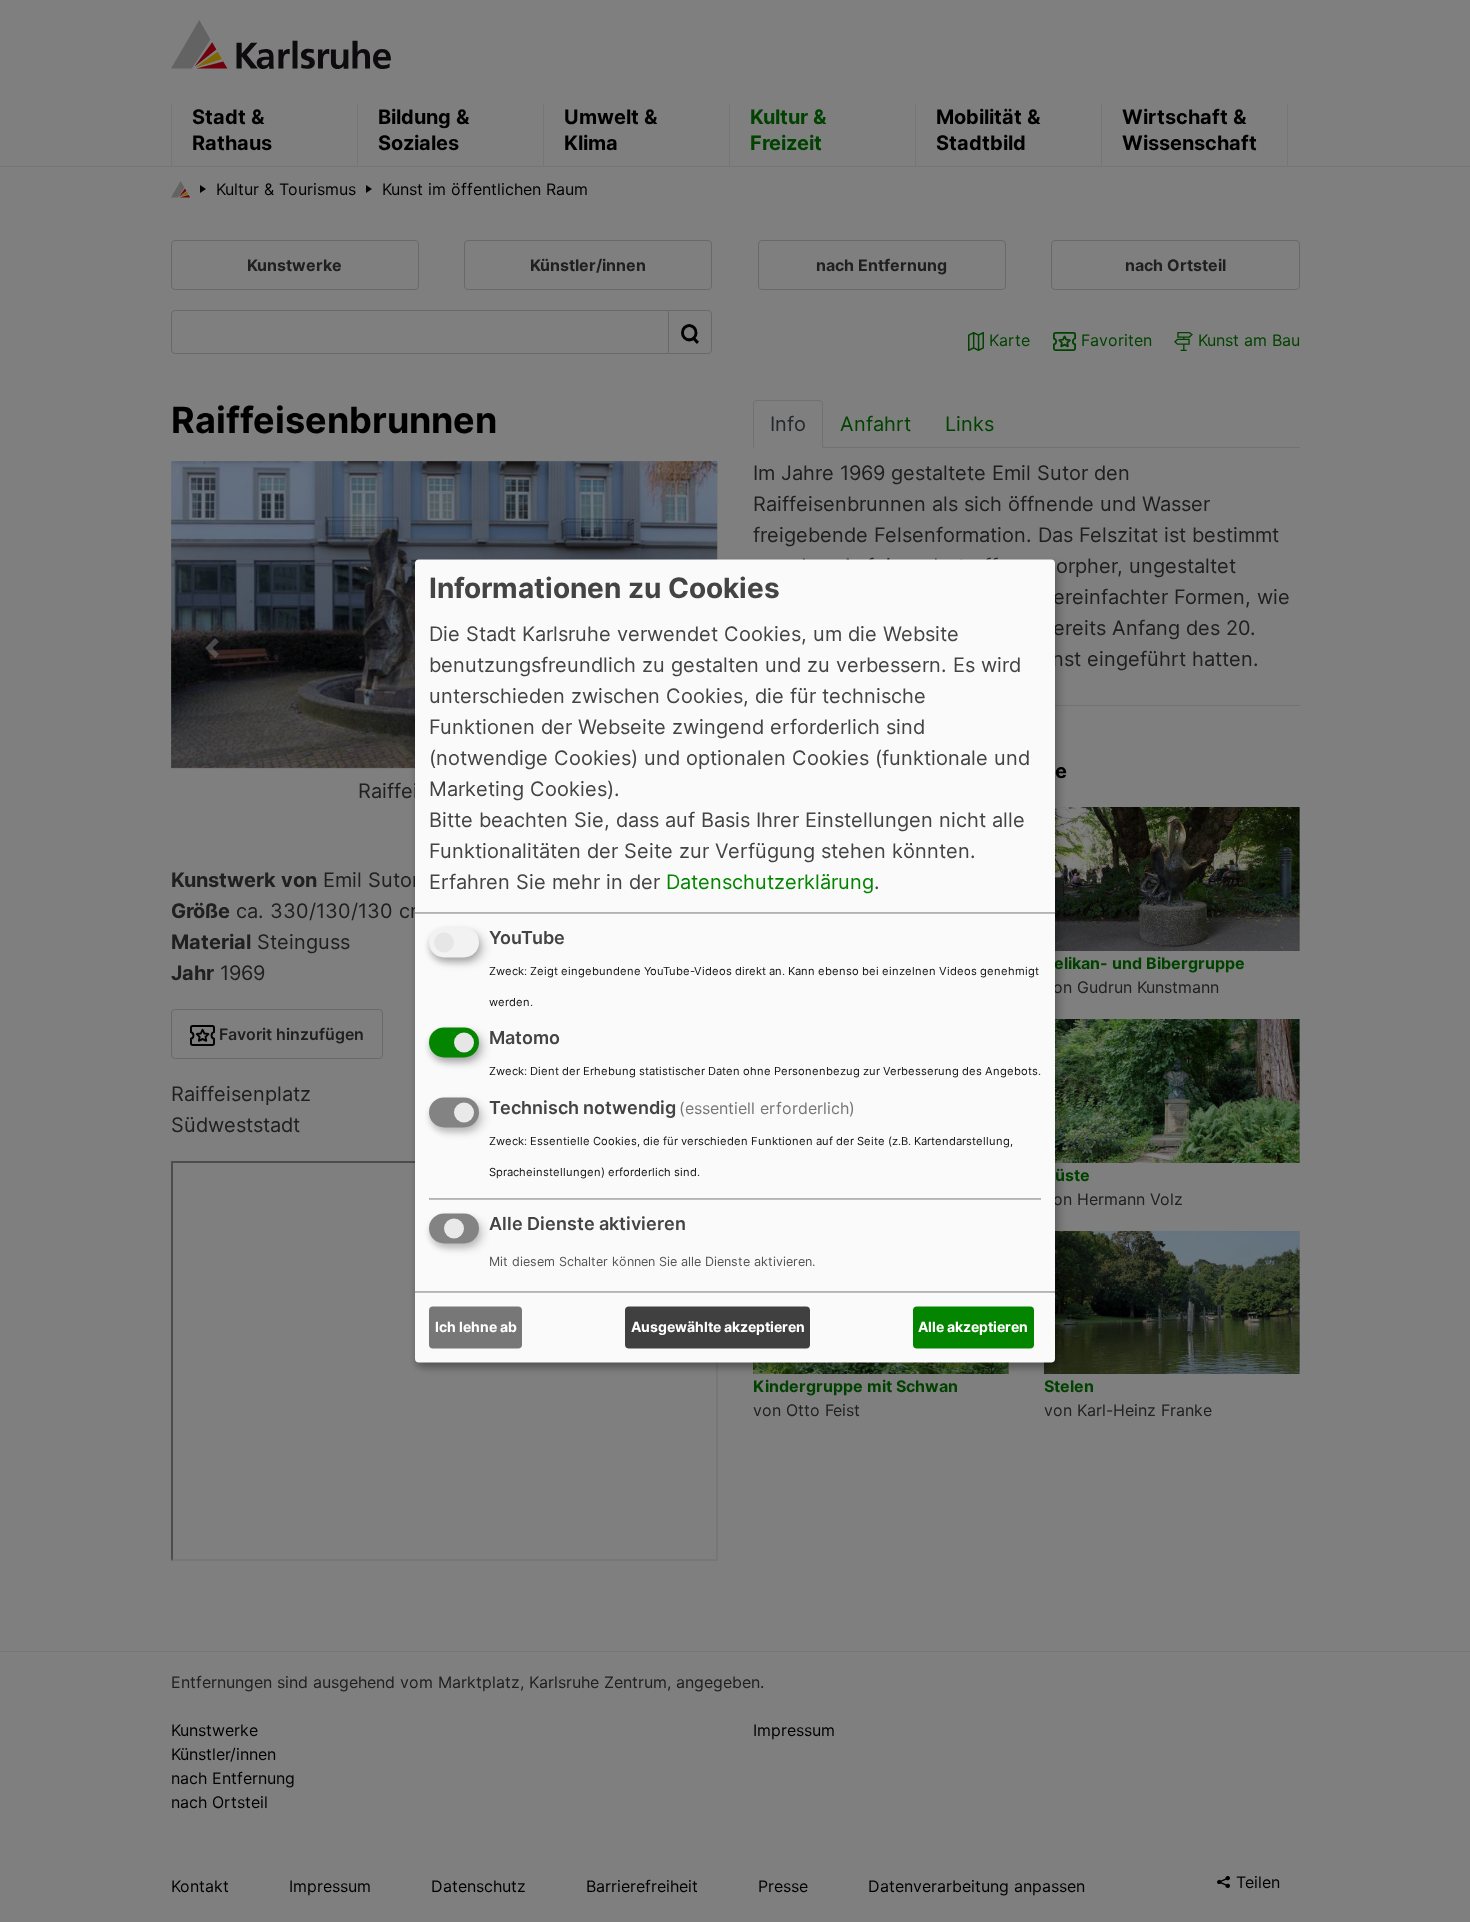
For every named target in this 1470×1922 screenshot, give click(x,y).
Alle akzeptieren (973, 1327)
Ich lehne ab (476, 1327)
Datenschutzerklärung (770, 882)
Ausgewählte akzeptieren (718, 1327)
